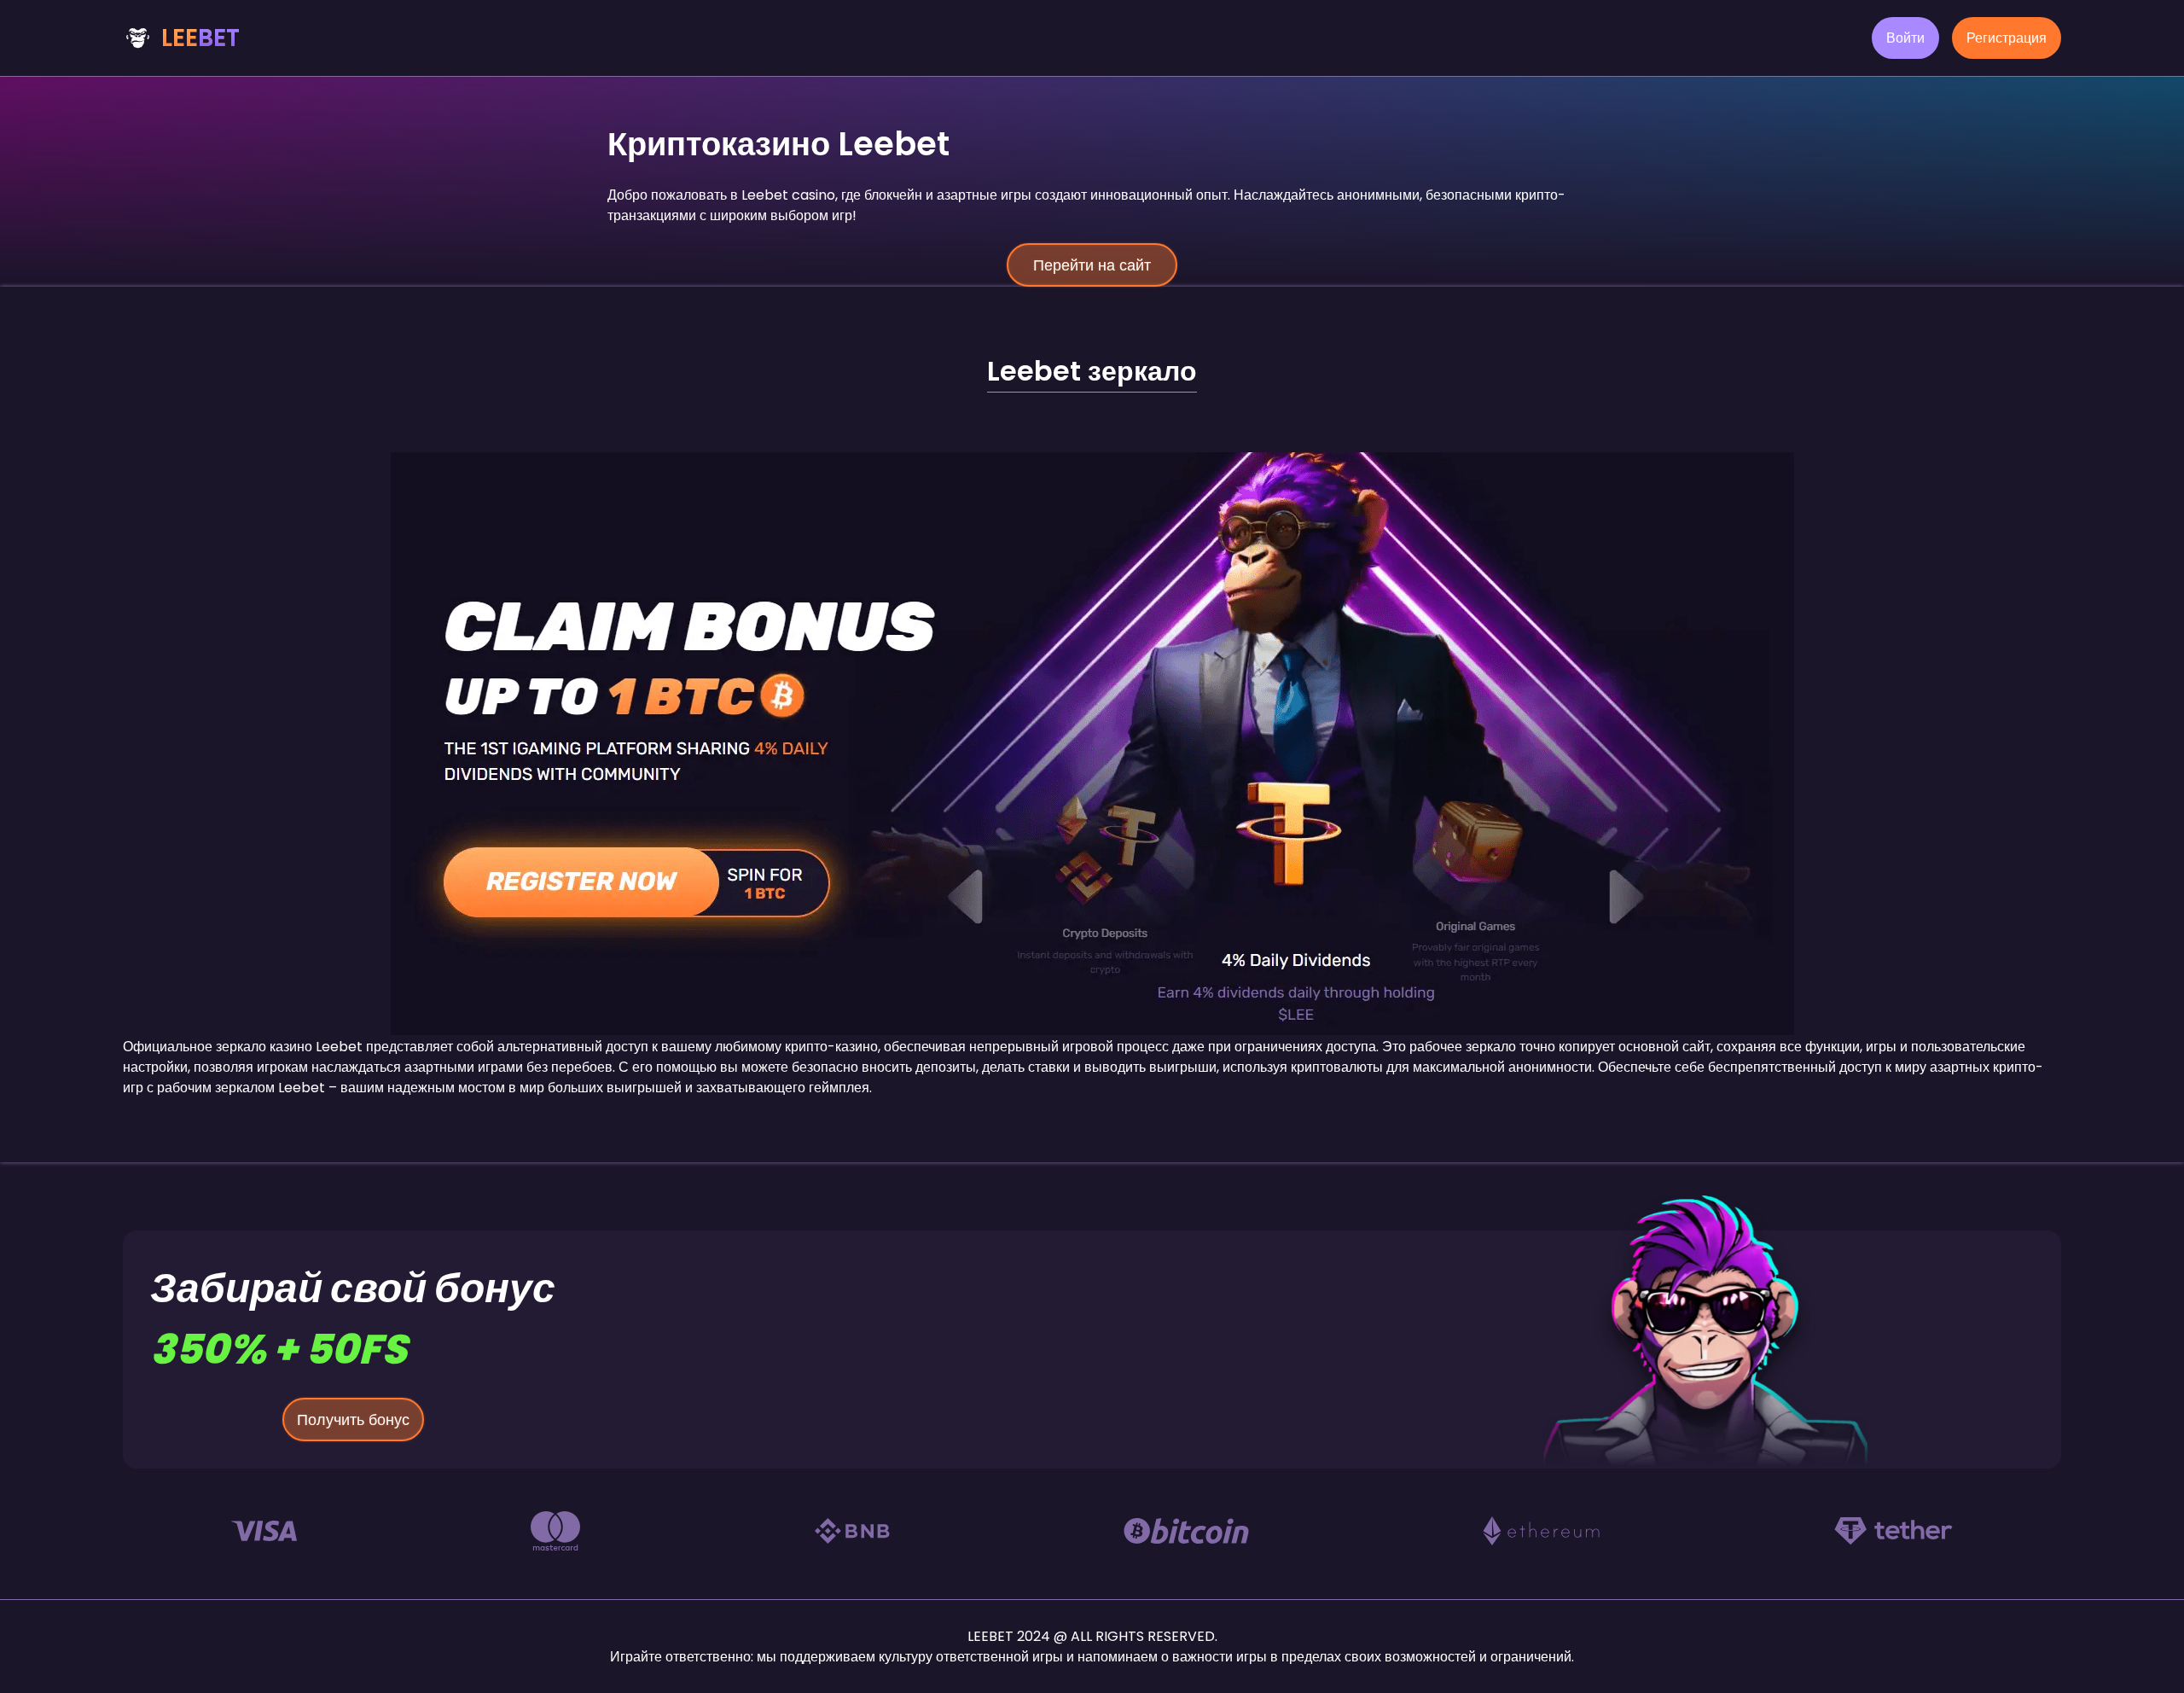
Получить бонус (353, 1420)
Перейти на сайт (1092, 265)
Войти (1905, 38)
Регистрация (2007, 38)
